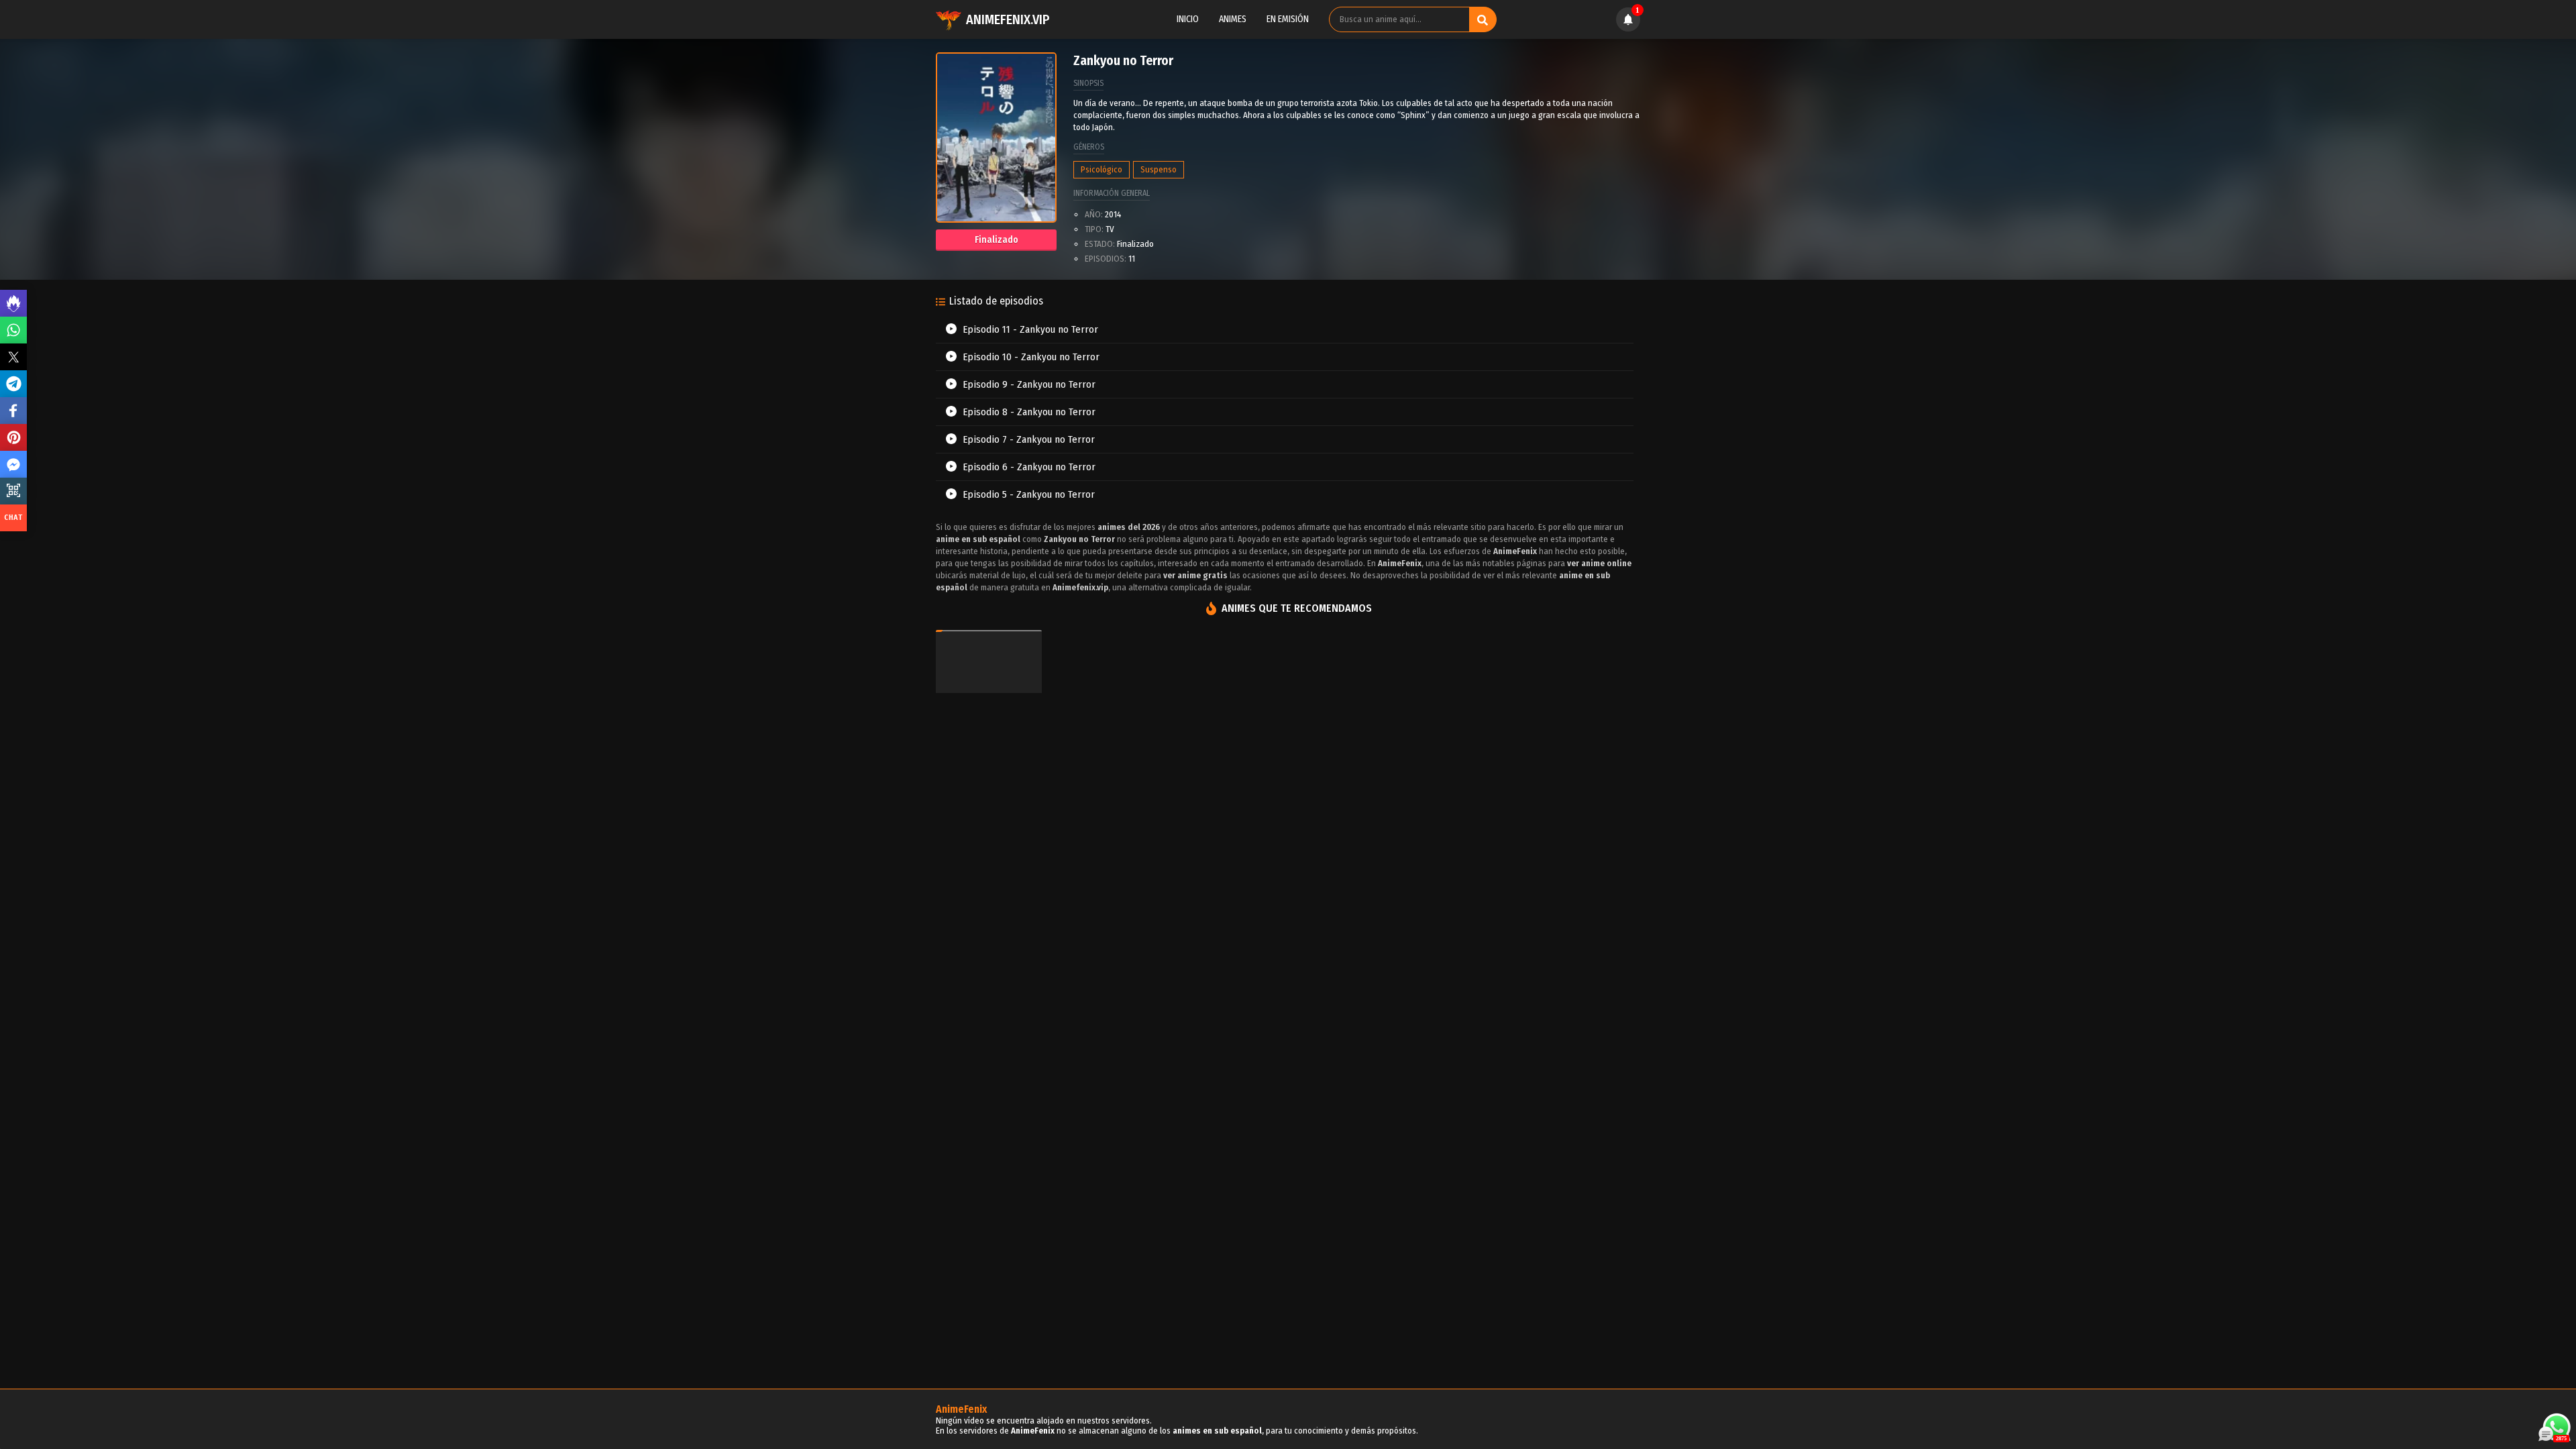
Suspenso (1159, 169)
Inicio (1188, 19)
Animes (1233, 19)
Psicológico (1102, 169)
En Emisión (1288, 19)
